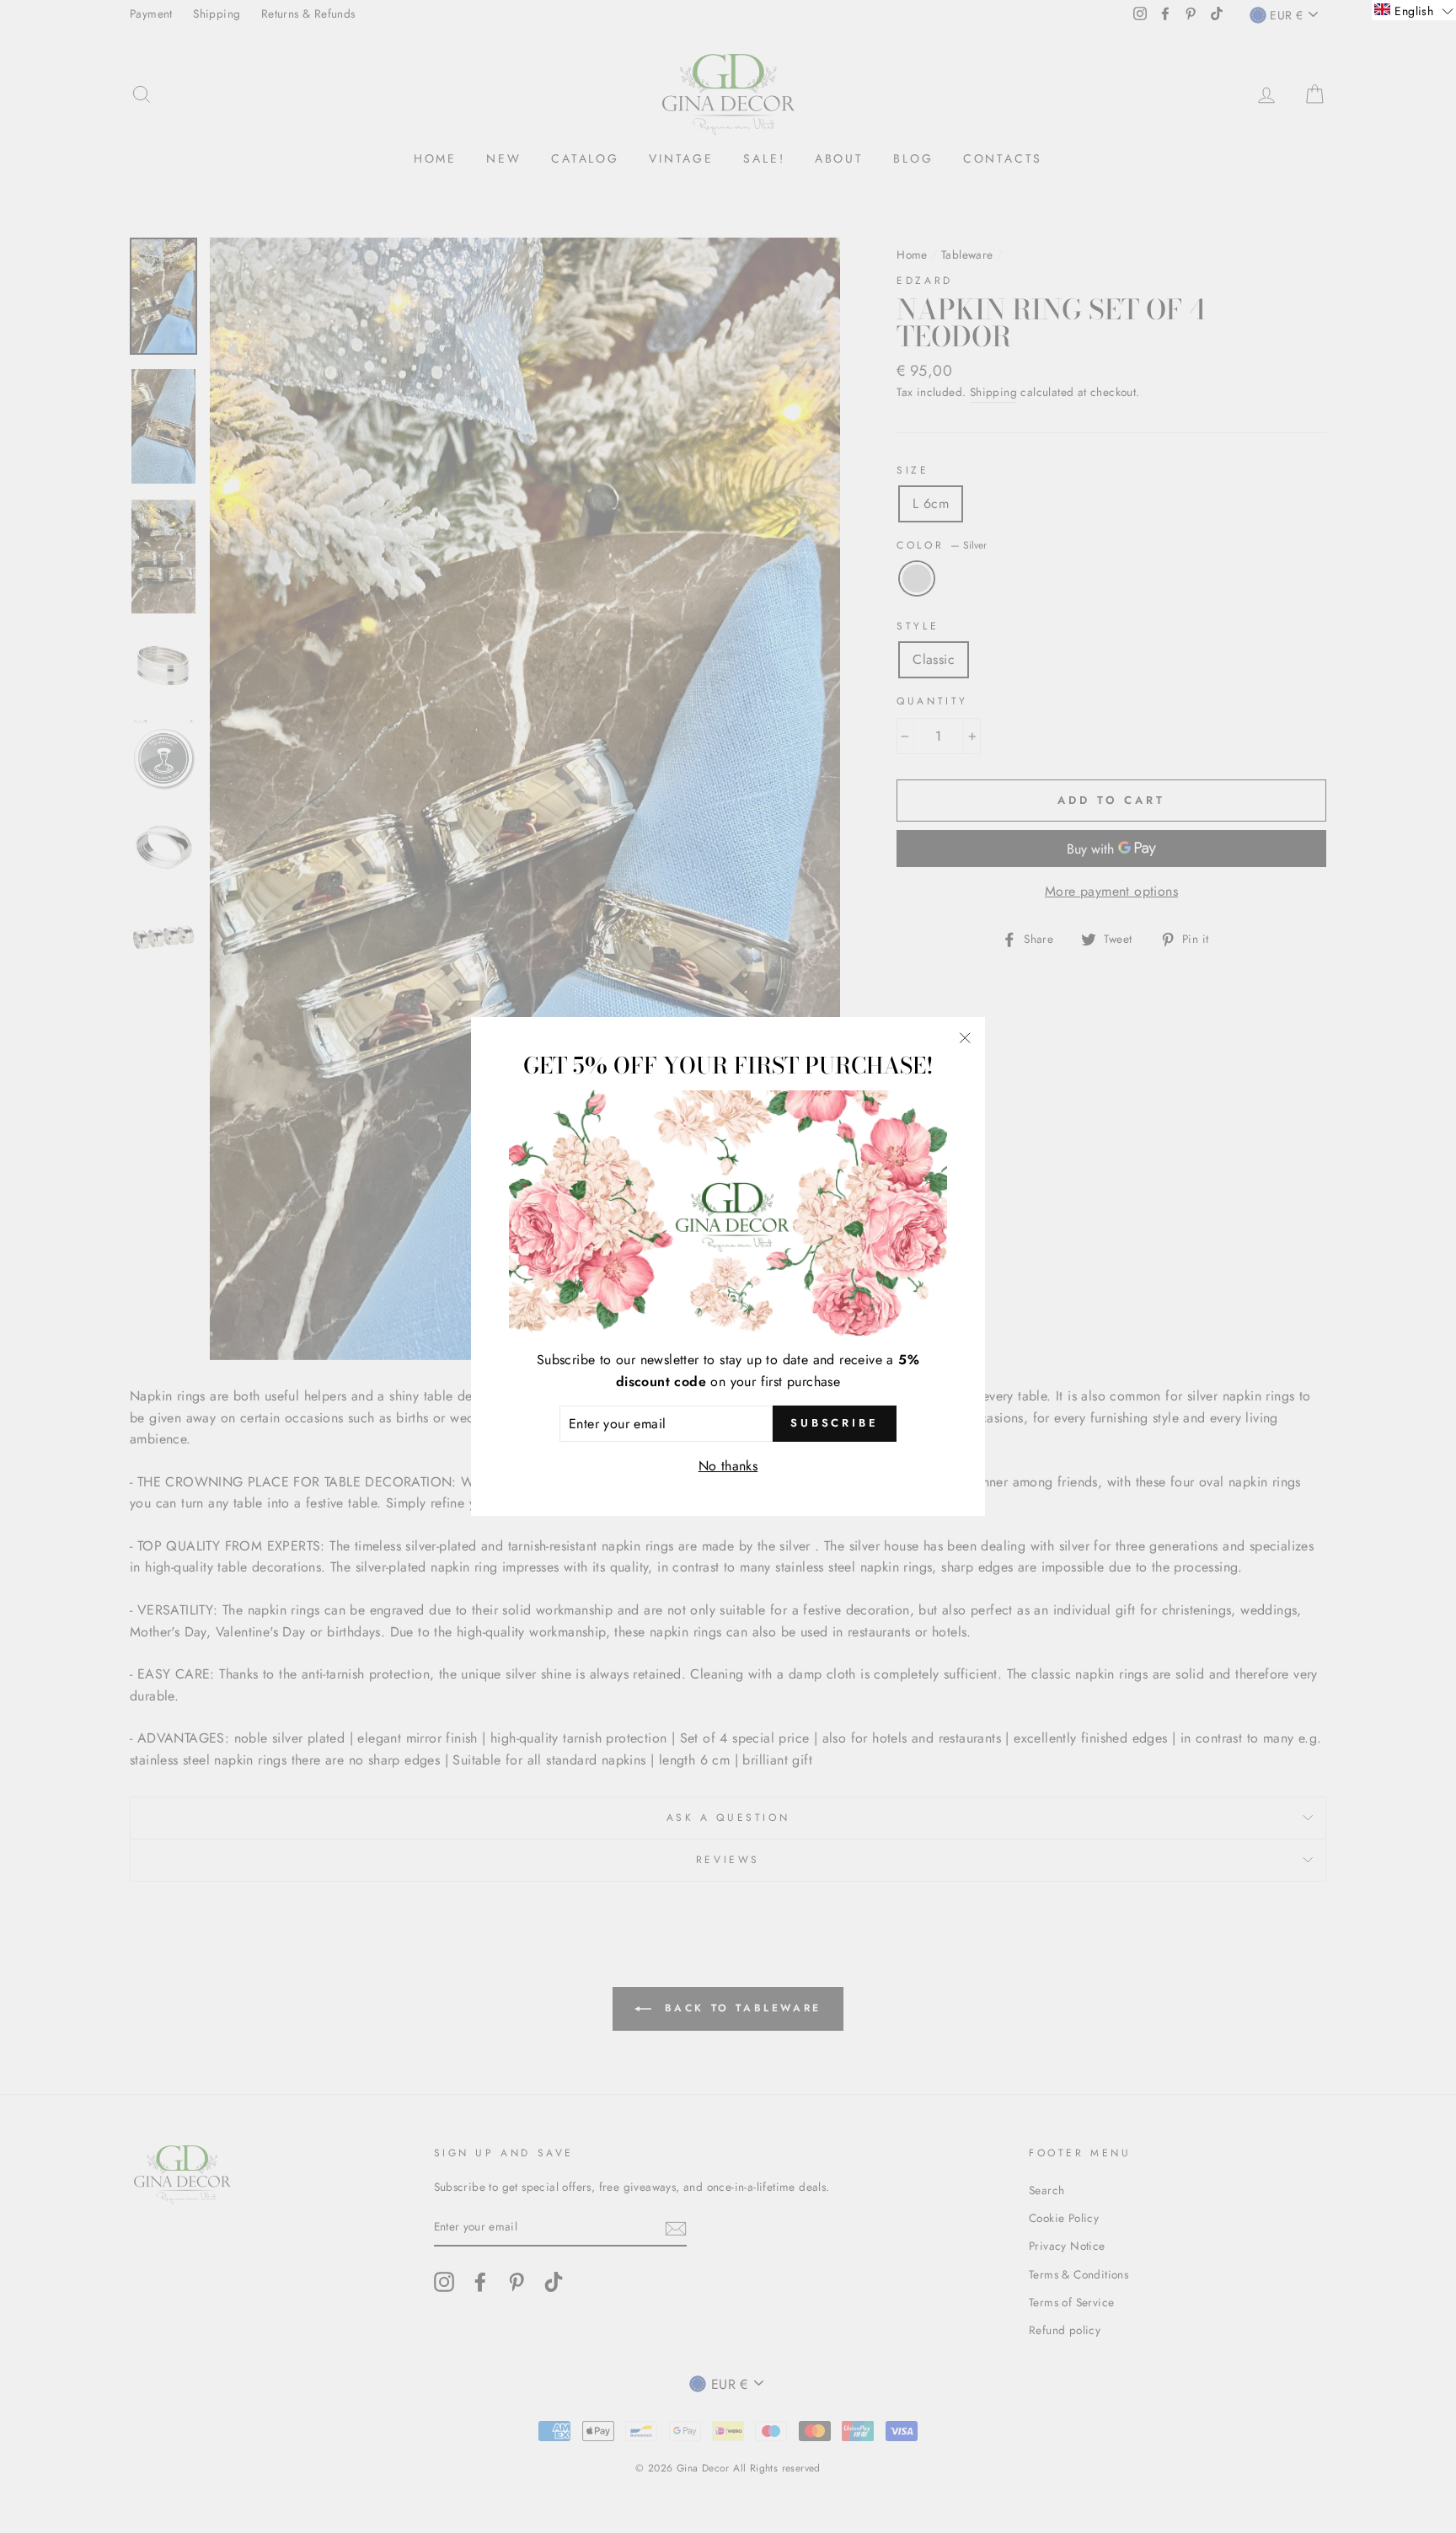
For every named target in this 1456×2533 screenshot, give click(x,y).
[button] (1414, 10)
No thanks (728, 1466)
